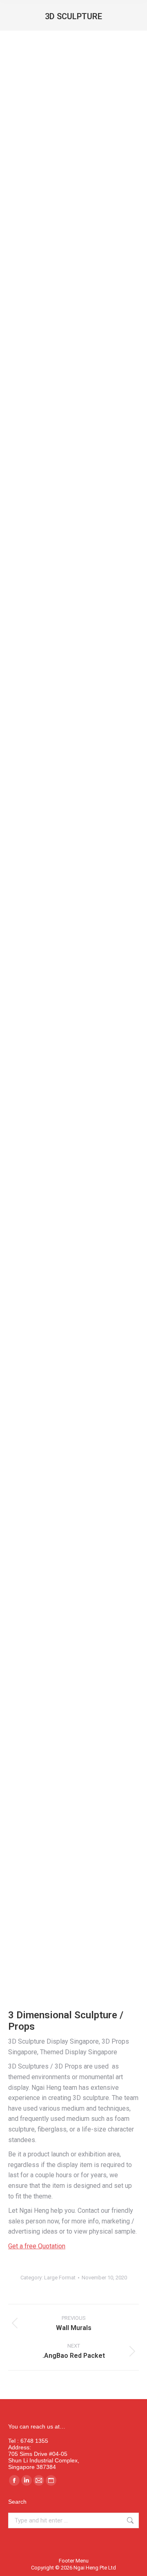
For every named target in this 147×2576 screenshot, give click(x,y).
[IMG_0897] (73, 1904)
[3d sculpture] (73, 1729)
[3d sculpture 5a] (73, 1364)
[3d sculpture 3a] (73, 1086)
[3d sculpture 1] (73, 149)
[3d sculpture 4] (73, 332)
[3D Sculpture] (73, 516)
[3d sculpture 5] (73, 1209)
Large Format (60, 2278)
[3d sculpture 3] (73, 982)
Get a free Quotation (37, 2246)
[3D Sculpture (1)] (73, 1593)
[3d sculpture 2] (73, 857)
